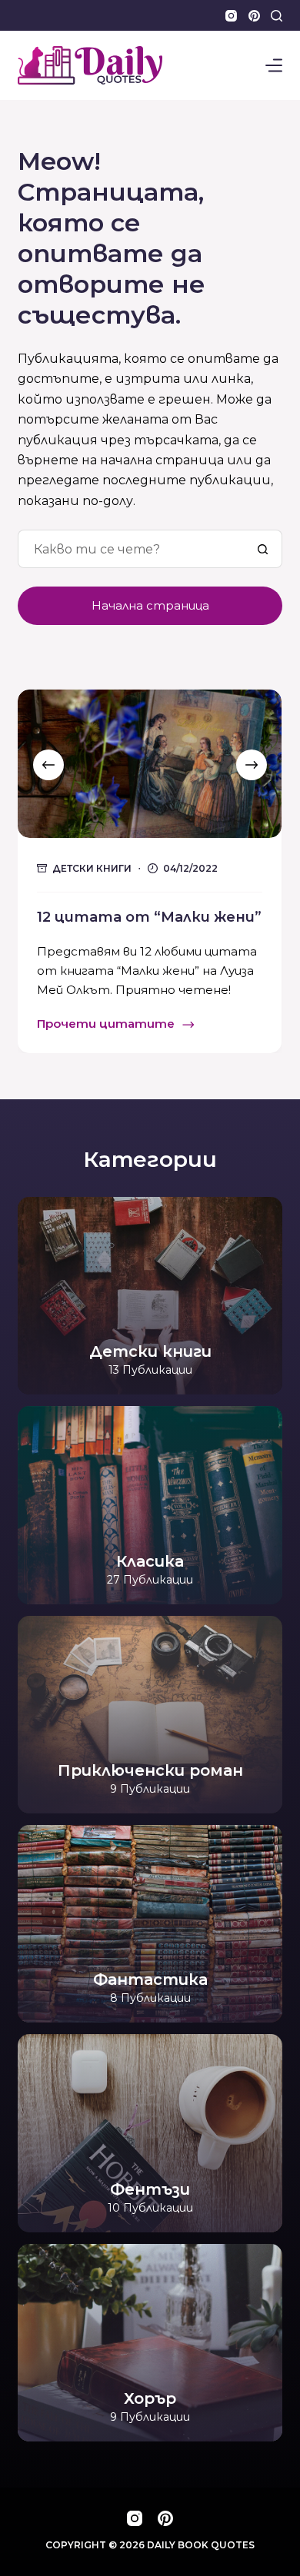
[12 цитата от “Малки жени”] (150, 764)
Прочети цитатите (106, 1025)
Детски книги (92, 868)
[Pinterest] (254, 16)
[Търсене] (277, 16)
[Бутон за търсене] (263, 549)
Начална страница (150, 605)
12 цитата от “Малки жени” (149, 917)
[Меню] (274, 65)
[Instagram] (231, 16)
